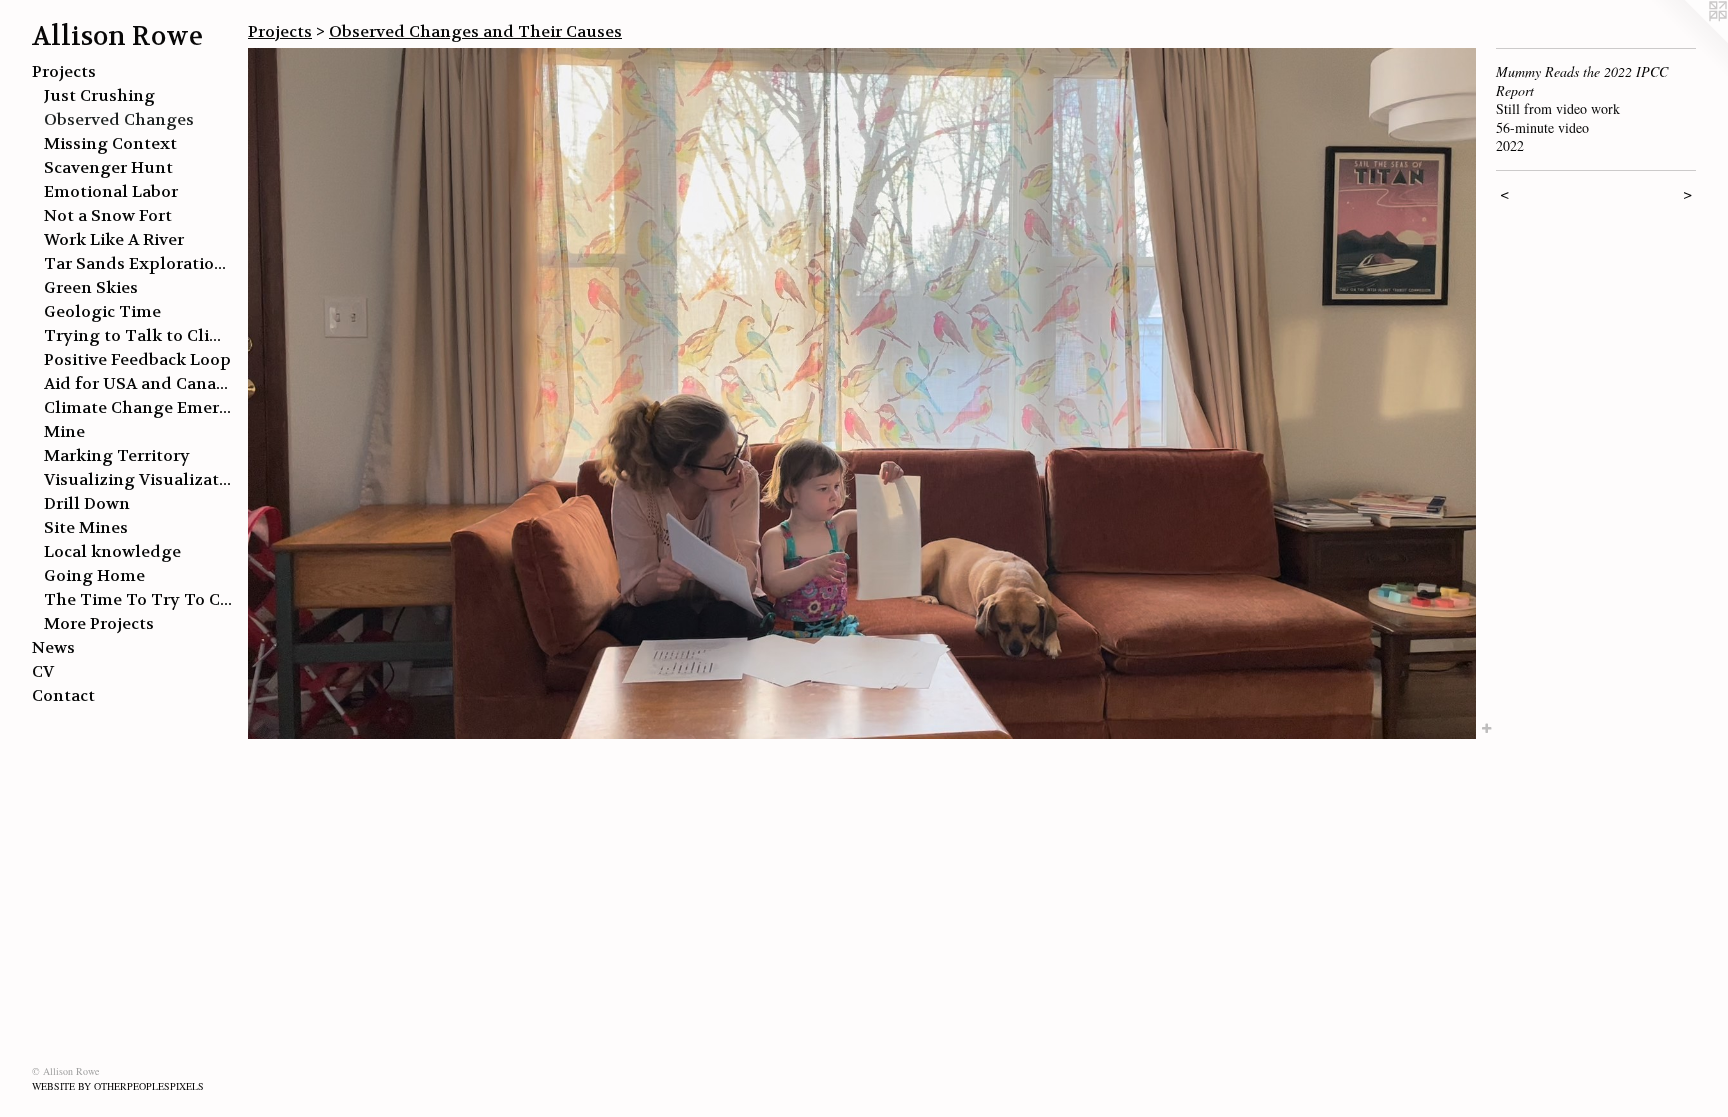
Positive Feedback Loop (137, 359)
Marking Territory (117, 455)
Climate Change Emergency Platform (138, 407)
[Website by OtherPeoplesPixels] (1688, 40)
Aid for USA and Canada (138, 383)
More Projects (99, 623)
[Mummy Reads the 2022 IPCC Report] (862, 393)
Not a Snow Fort (108, 215)
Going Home (94, 575)
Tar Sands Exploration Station (138, 263)
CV (43, 671)
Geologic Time (102, 311)
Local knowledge (112, 551)
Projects (64, 71)
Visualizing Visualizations (138, 479)
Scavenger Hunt (108, 167)
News (53, 647)
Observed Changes (119, 119)
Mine (64, 431)
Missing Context (110, 143)
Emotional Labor (111, 191)
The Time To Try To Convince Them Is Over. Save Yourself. (138, 599)
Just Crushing (99, 95)
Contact (63, 695)
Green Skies (91, 287)
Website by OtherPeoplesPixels (118, 1086)
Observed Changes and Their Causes (475, 31)
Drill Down (87, 503)
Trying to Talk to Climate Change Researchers (138, 335)
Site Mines (86, 527)
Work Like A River (114, 239)
